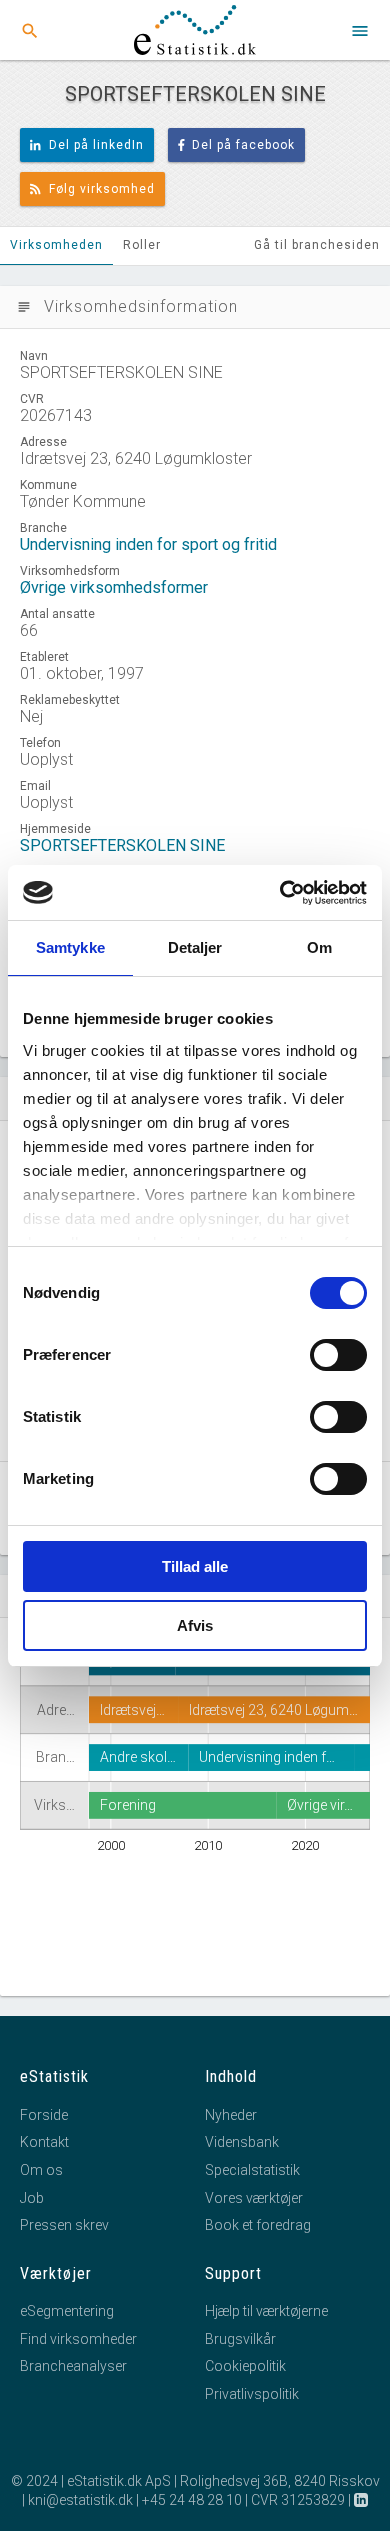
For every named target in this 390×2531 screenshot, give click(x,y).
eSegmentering (67, 2311)
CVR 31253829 (298, 2500)
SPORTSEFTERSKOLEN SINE (122, 845)
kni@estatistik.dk (80, 2500)
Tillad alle (195, 1566)
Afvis (195, 1625)
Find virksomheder (78, 2339)
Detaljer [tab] (195, 947)
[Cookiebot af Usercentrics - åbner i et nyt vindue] (280, 893)
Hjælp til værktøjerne (266, 2311)
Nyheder (231, 2115)
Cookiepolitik (245, 2366)
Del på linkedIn (96, 145)
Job (32, 2198)
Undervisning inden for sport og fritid (148, 544)
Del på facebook (243, 145)
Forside (44, 2115)
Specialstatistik (252, 2170)
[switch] (338, 1355)
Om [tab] (319, 947)
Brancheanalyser (73, 2366)
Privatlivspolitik (252, 2394)
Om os (41, 2170)
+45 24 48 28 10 (192, 2500)
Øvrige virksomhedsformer (114, 587)
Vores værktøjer (254, 2198)
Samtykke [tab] (70, 947)
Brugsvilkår (240, 2339)
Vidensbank (242, 2142)
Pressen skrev (64, 2225)
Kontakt (44, 2142)
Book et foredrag (258, 2225)
